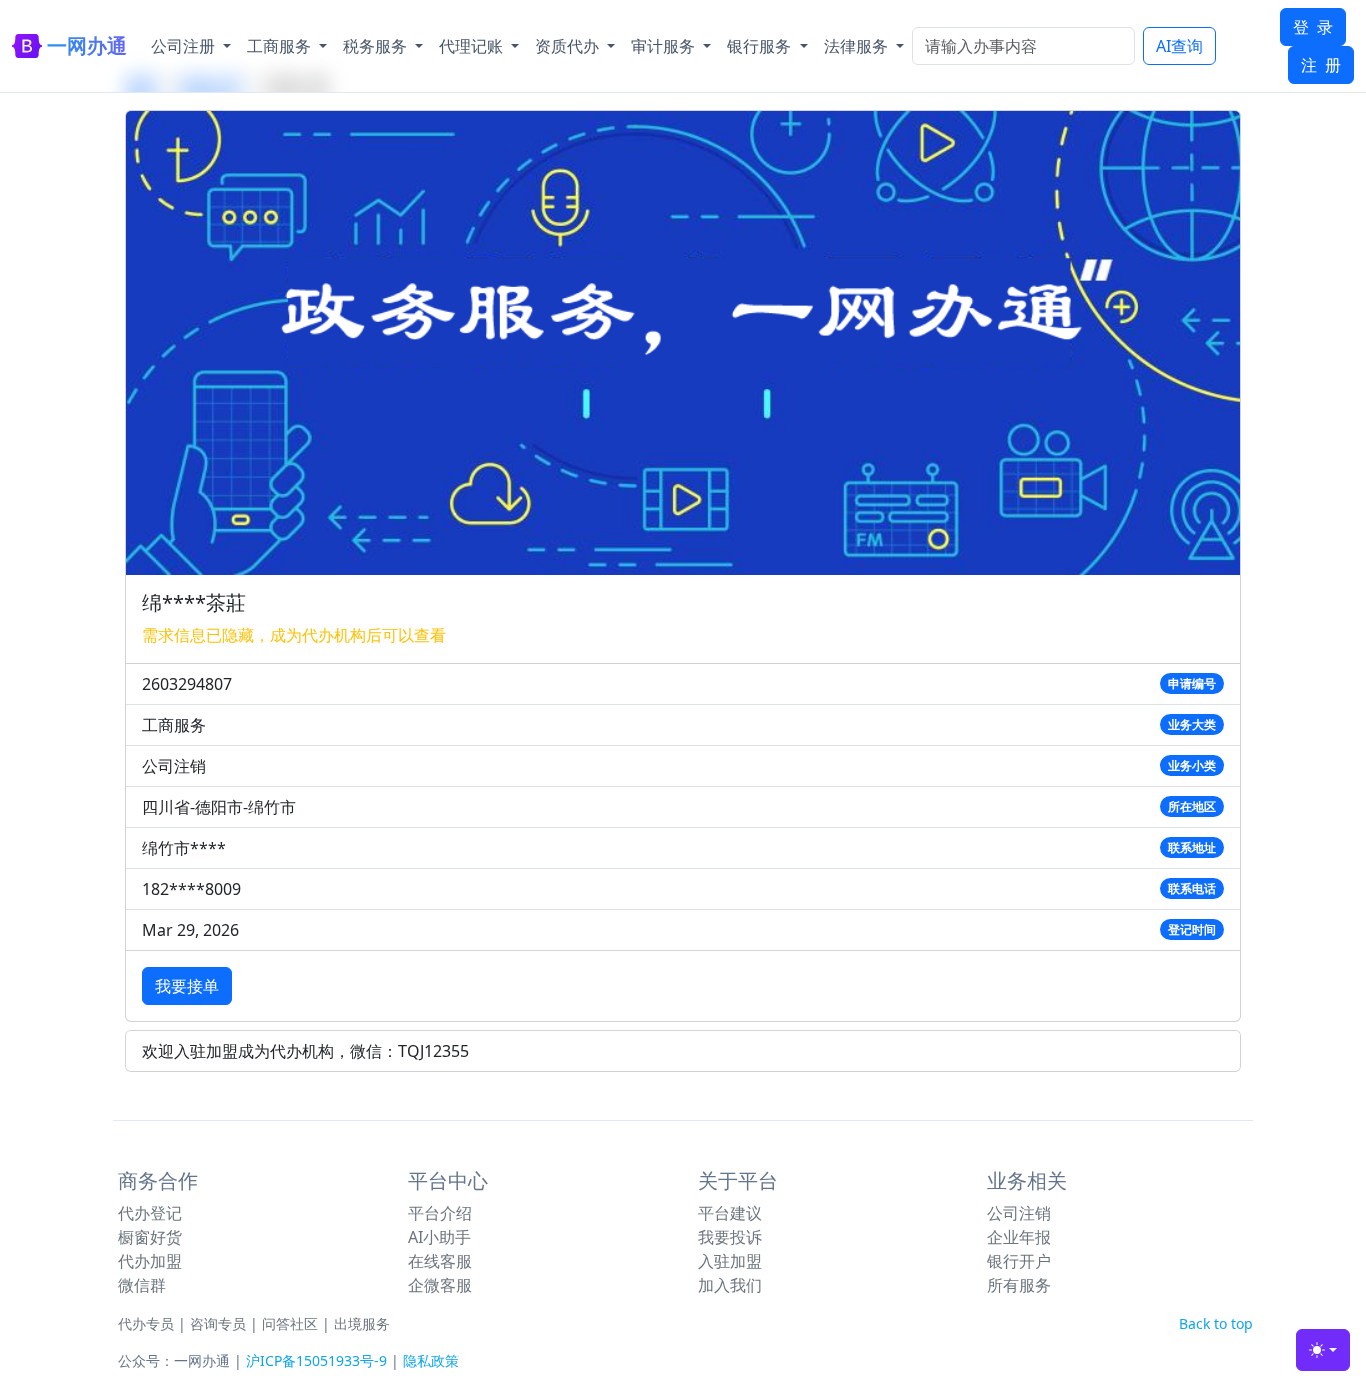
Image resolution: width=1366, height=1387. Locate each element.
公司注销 (1019, 1213)
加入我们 (730, 1285)
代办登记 (150, 1213)
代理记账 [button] (473, 46)
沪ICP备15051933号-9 (316, 1360)
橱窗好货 (150, 1237)
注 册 (1321, 65)
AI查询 (1179, 46)
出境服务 (362, 1323)
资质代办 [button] (569, 46)
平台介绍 (440, 1213)
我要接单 (187, 986)
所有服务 (1019, 1285)
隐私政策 (431, 1360)
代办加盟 (150, 1261)
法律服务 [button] (858, 46)
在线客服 (440, 1261)
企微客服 (440, 1285)
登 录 (1313, 27)
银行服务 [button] (761, 46)
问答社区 (290, 1323)
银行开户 (1019, 1261)
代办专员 (146, 1323)
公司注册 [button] (185, 46)
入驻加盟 (730, 1261)
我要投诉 (730, 1237)
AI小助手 (439, 1237)
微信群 (142, 1285)
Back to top (1216, 1323)
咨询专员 (218, 1323)
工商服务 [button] (281, 46)
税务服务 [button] (377, 46)
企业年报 (1019, 1237)
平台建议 (730, 1213)
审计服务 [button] (665, 46)
